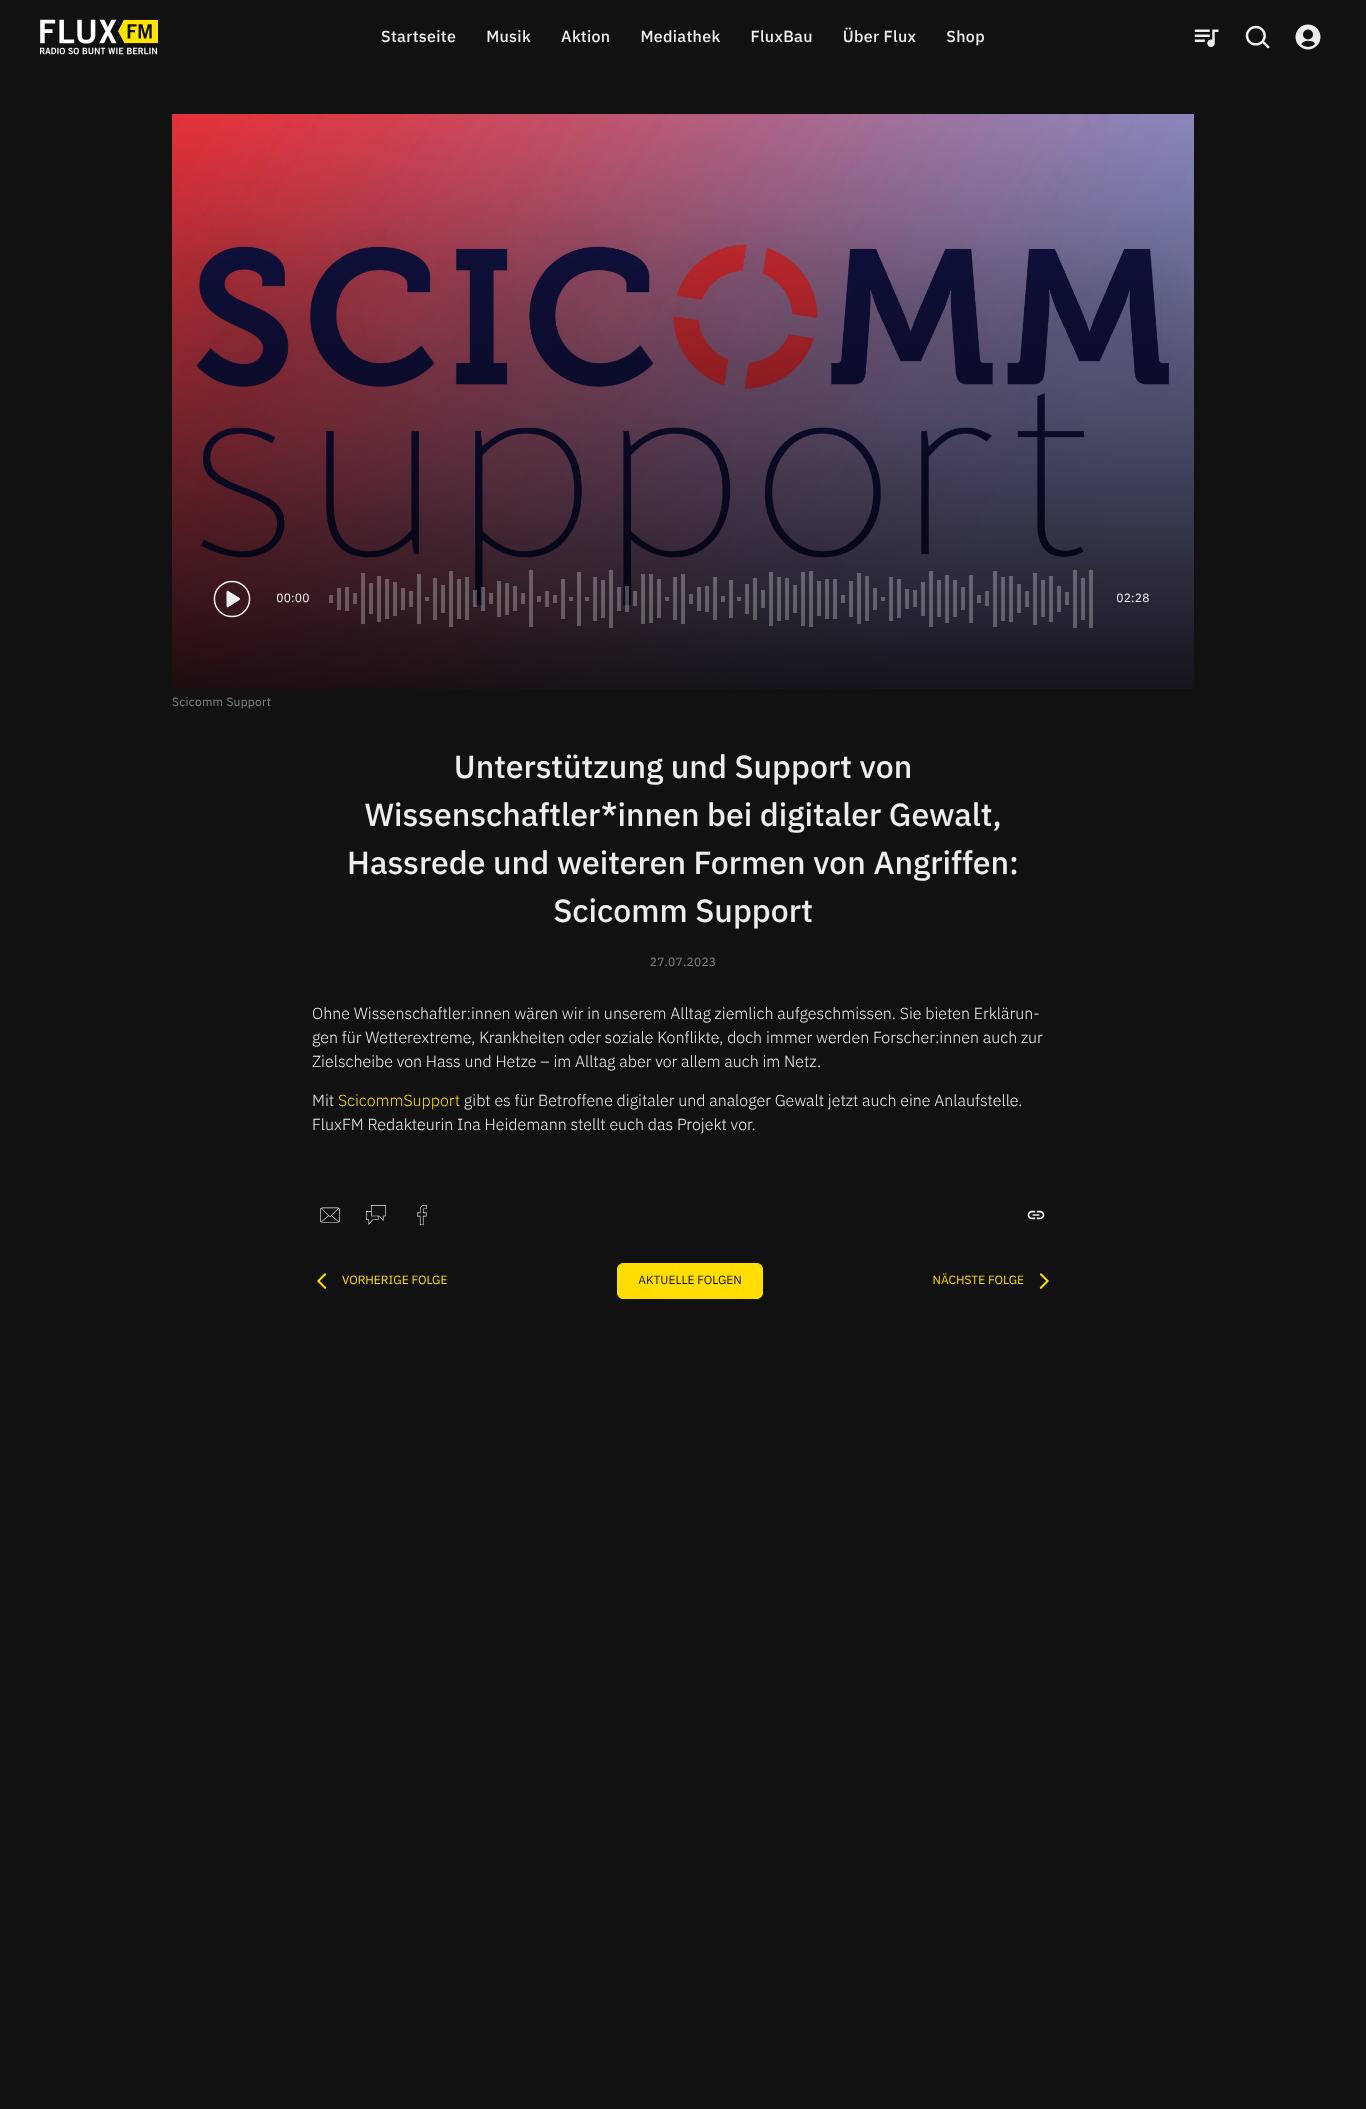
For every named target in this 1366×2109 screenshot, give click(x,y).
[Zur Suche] (1257, 37)
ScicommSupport (399, 1101)
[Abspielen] (232, 599)
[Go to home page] (99, 37)
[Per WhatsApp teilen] (376, 1215)
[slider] (713, 599)
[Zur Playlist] (1206, 37)
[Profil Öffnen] (1308, 37)
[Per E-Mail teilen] (330, 1215)
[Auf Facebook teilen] (422, 1215)
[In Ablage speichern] (1036, 1215)
